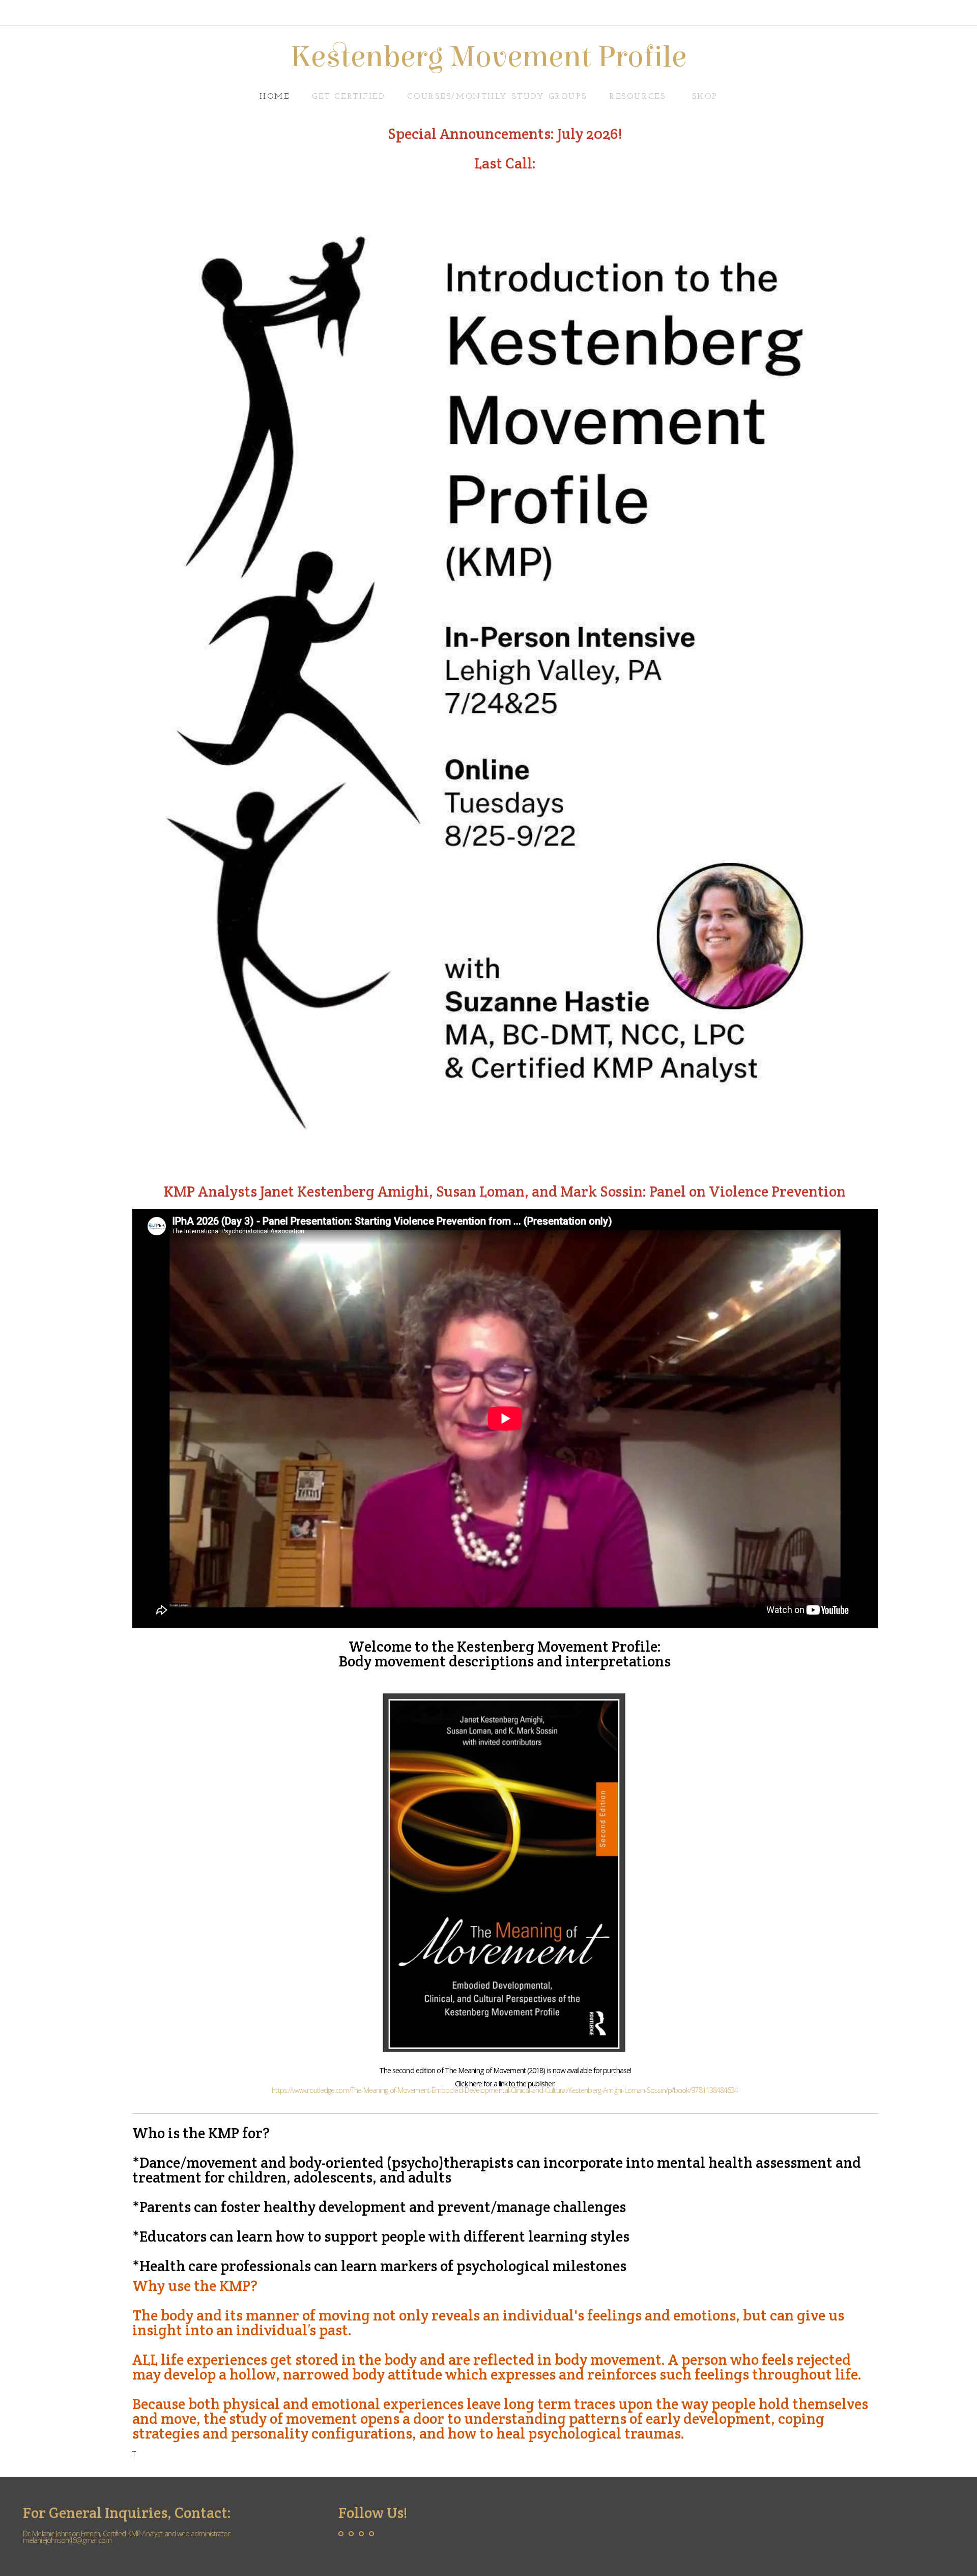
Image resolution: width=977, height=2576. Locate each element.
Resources (639, 97)
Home (275, 97)
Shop (705, 97)
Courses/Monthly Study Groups (497, 97)
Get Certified (348, 97)
